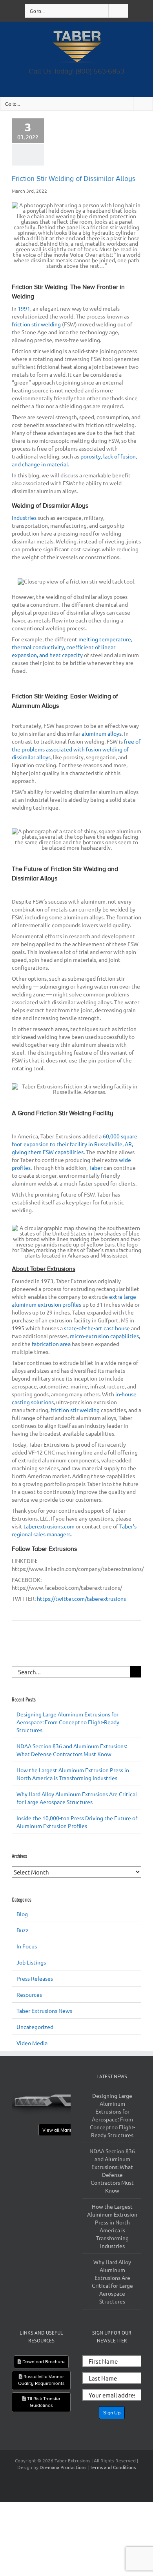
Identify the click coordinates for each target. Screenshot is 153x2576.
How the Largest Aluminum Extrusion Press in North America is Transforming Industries (112, 2226)
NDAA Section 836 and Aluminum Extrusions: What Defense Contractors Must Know (112, 2171)
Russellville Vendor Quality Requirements (41, 2380)
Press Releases (35, 1978)
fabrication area (51, 1344)
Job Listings (31, 1962)
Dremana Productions (63, 2467)
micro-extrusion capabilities (104, 1336)
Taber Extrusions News (44, 2011)
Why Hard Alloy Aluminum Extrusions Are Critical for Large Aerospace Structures (112, 2281)
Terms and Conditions (113, 2467)
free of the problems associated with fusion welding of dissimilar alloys (76, 749)
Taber (96, 1167)
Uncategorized (35, 2027)
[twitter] (74, 81)
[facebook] (69, 81)
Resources (29, 1994)
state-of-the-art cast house (97, 1328)
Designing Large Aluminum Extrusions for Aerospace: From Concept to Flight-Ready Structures (68, 1722)
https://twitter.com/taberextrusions (81, 1598)
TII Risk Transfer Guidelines (43, 2402)
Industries (24, 517)
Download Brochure (43, 2362)
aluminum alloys (102, 733)
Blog (22, 1914)
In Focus (27, 1946)
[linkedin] (79, 81)
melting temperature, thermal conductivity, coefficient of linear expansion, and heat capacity (72, 647)
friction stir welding (36, 324)
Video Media (32, 2043)
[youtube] (84, 81)
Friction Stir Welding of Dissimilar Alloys (74, 179)
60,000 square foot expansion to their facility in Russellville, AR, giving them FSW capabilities (75, 1144)
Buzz (23, 1930)
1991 (24, 308)
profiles (21, 1167)
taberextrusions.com (49, 1526)
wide (125, 1160)
